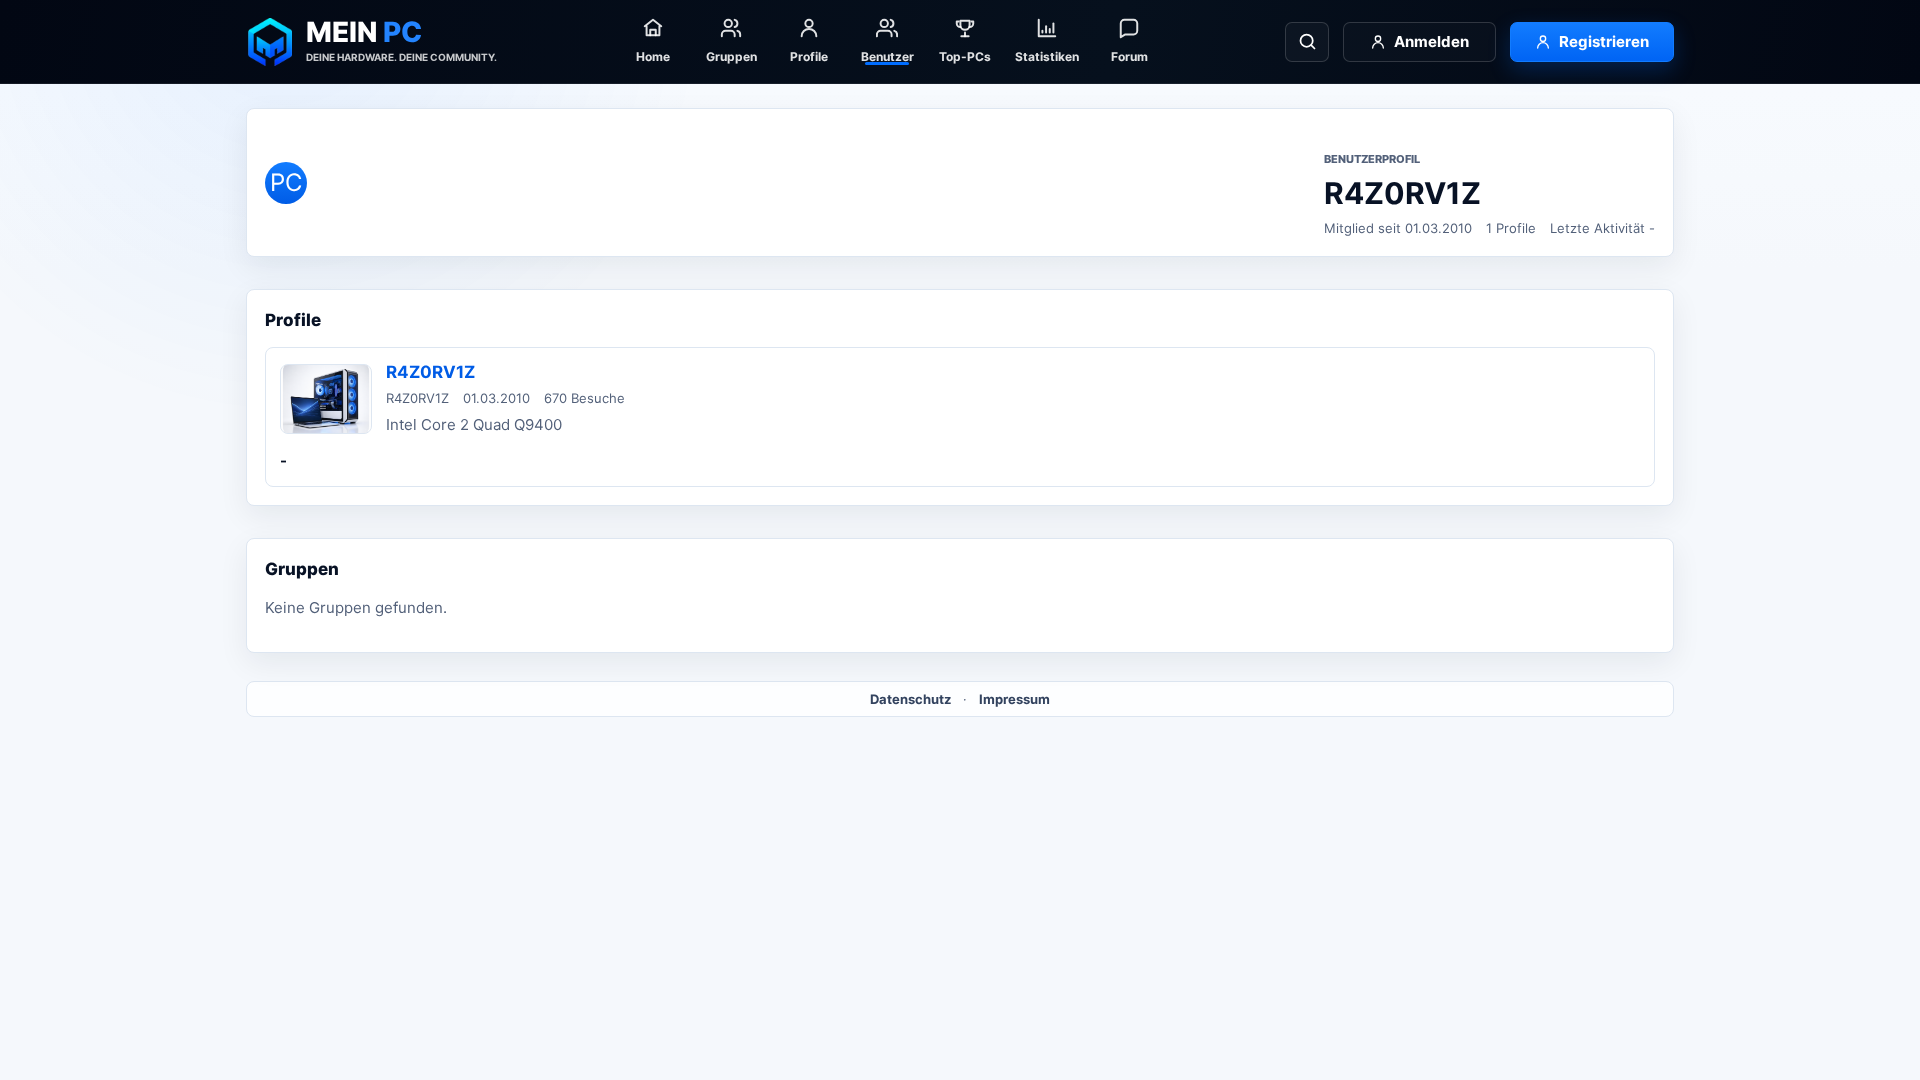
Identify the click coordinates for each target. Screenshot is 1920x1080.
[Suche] (1307, 42)
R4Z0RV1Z (430, 372)
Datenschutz (910, 699)
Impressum (1014, 699)
